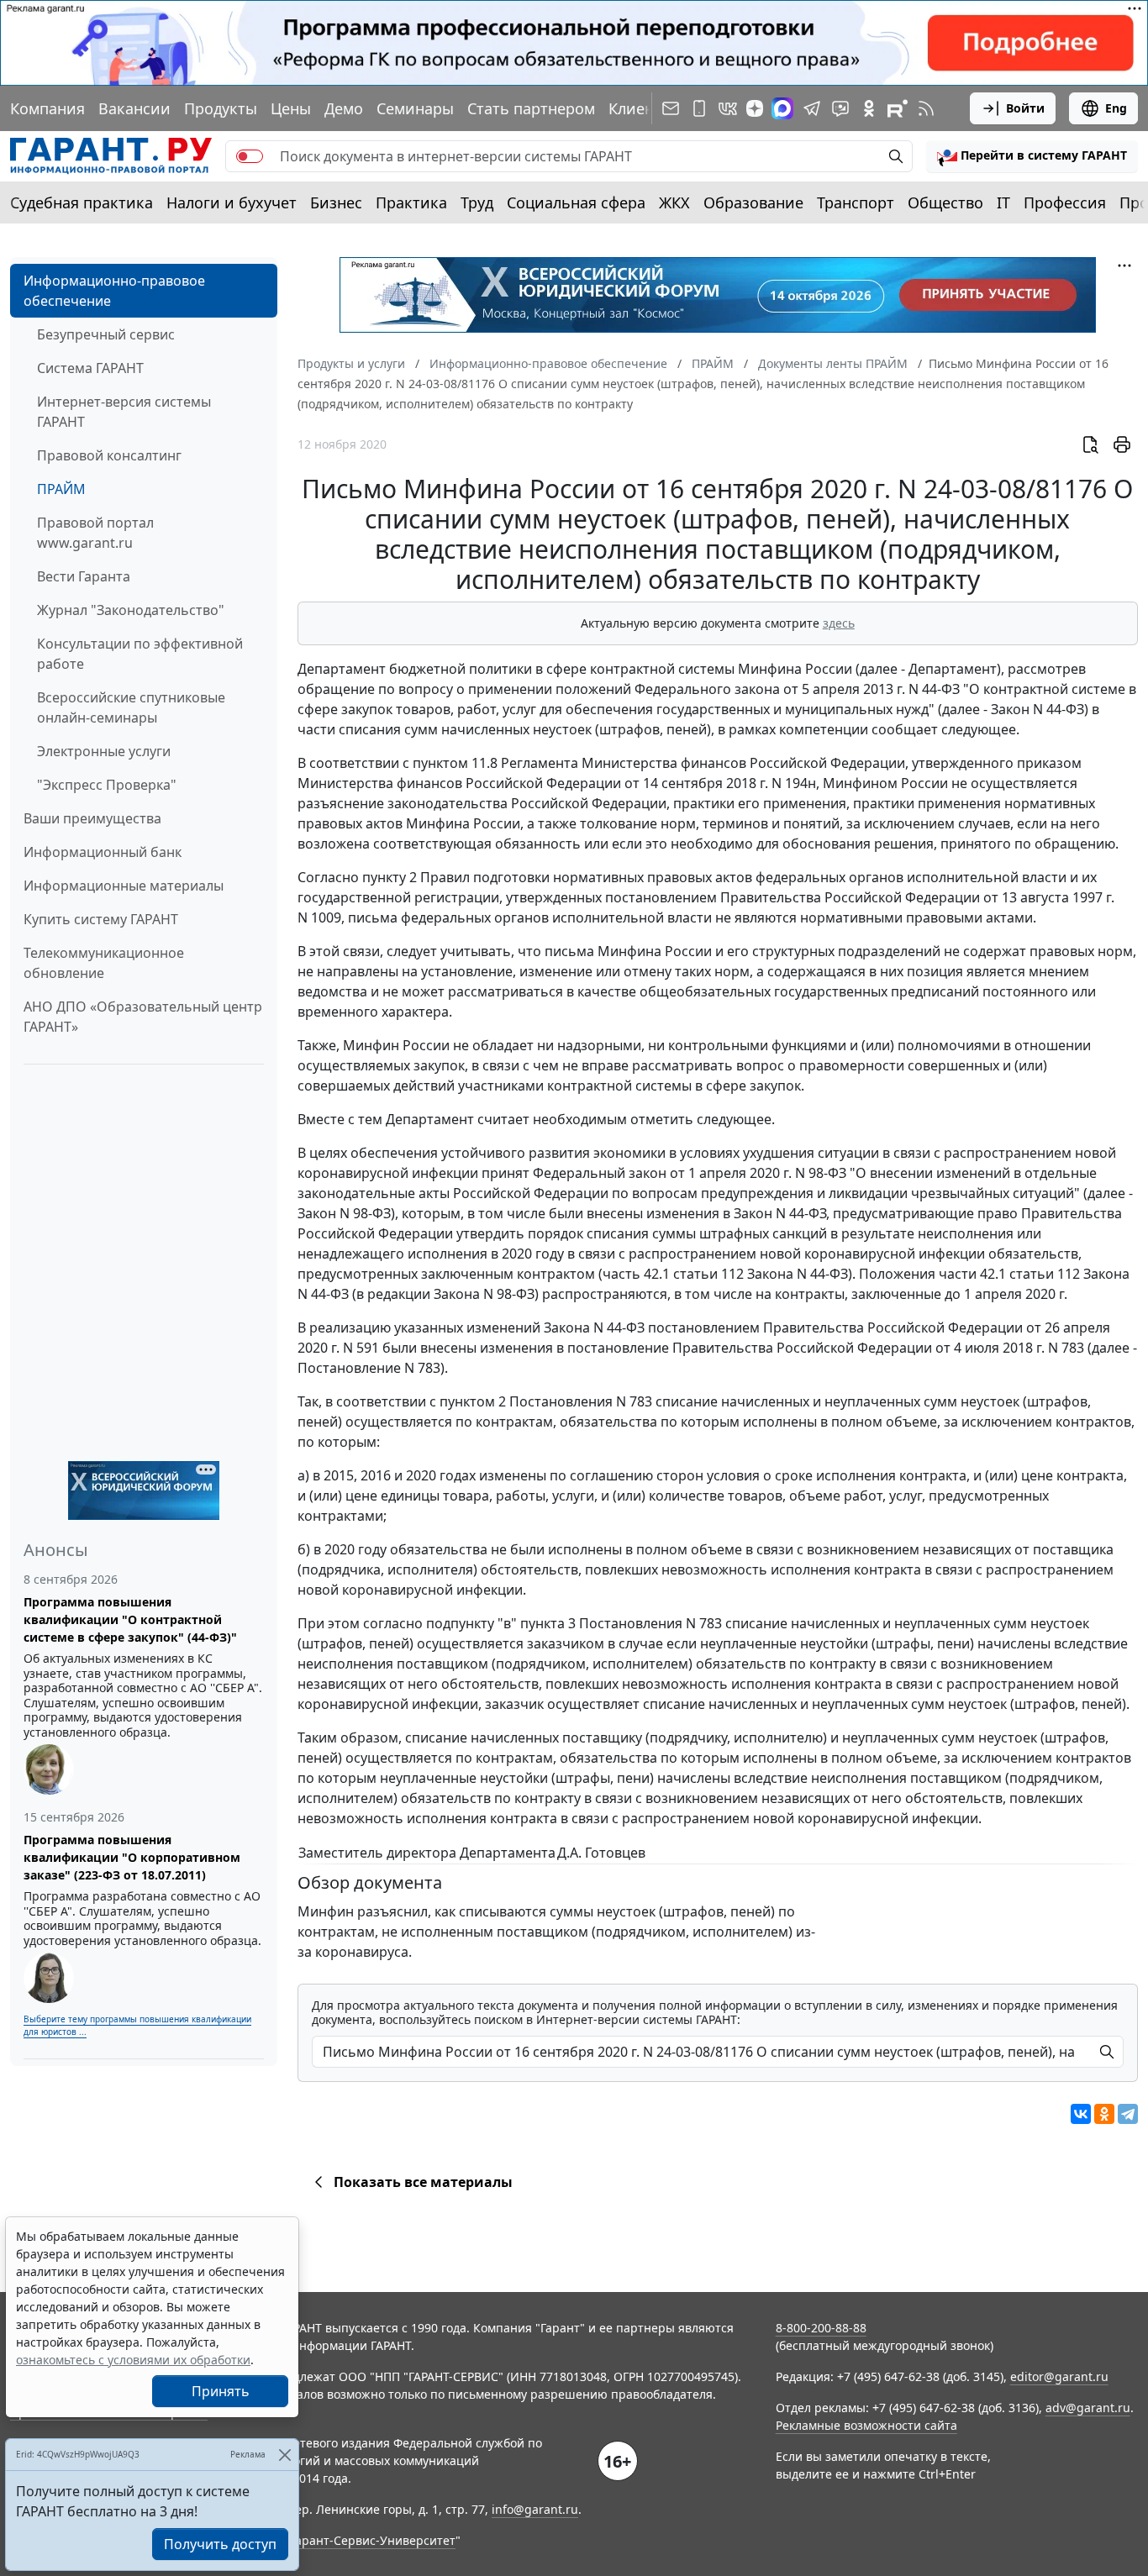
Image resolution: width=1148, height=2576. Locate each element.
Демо (344, 108)
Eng (1116, 108)
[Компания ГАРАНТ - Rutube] (898, 108)
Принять (221, 2391)
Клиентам (645, 108)
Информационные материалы (124, 886)
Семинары (415, 108)
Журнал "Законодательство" (131, 610)
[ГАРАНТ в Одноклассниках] (869, 108)
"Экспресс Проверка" (107, 785)
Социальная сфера (576, 202)
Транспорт (856, 202)
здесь (839, 623)
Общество (945, 202)
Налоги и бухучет (232, 202)
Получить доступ (220, 2544)
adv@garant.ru (1088, 2408)
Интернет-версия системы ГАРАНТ (124, 412)
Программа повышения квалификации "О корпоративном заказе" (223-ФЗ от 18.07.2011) (132, 1857)
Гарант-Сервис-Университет (373, 2540)
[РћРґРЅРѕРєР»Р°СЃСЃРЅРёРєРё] (1104, 2114)
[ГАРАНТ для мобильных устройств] (699, 108)
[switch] (250, 156)
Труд (477, 202)
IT (1003, 202)
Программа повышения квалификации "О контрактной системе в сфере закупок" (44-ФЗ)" (130, 1619)
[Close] (284, 2455)
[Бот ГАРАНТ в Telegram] (840, 108)
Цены (291, 108)
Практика (411, 202)
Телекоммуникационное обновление (104, 963)
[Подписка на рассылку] (671, 108)
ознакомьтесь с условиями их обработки (133, 2360)
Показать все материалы (423, 2182)
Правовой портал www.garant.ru (95, 533)
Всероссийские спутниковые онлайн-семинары (131, 707)
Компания (47, 108)
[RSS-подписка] (926, 108)
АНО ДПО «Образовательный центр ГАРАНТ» (143, 1017)
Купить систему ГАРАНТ (101, 919)
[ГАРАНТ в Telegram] (812, 108)
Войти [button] (1025, 108)
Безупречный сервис (106, 334)
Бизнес (336, 202)
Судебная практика (82, 202)
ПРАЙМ (61, 489)
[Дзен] (755, 108)
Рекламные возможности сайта (866, 2425)
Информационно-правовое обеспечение (114, 291)
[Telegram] (1128, 2114)
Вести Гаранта (84, 576)
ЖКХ (674, 202)
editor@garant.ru (1059, 2376)
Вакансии (134, 108)
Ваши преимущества (92, 818)
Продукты (221, 108)
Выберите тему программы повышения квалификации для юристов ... (137, 2025)
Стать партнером (531, 108)
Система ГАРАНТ (90, 368)
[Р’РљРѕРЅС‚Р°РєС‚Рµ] (1081, 2114)
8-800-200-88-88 (821, 2328)
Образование (753, 202)
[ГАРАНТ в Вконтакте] (728, 108)
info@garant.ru (535, 2509)
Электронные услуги (104, 751)
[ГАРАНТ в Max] (782, 108)
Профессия (1065, 202)
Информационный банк (103, 852)
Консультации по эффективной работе (140, 654)
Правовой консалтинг (109, 455)
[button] (1032, 156)
